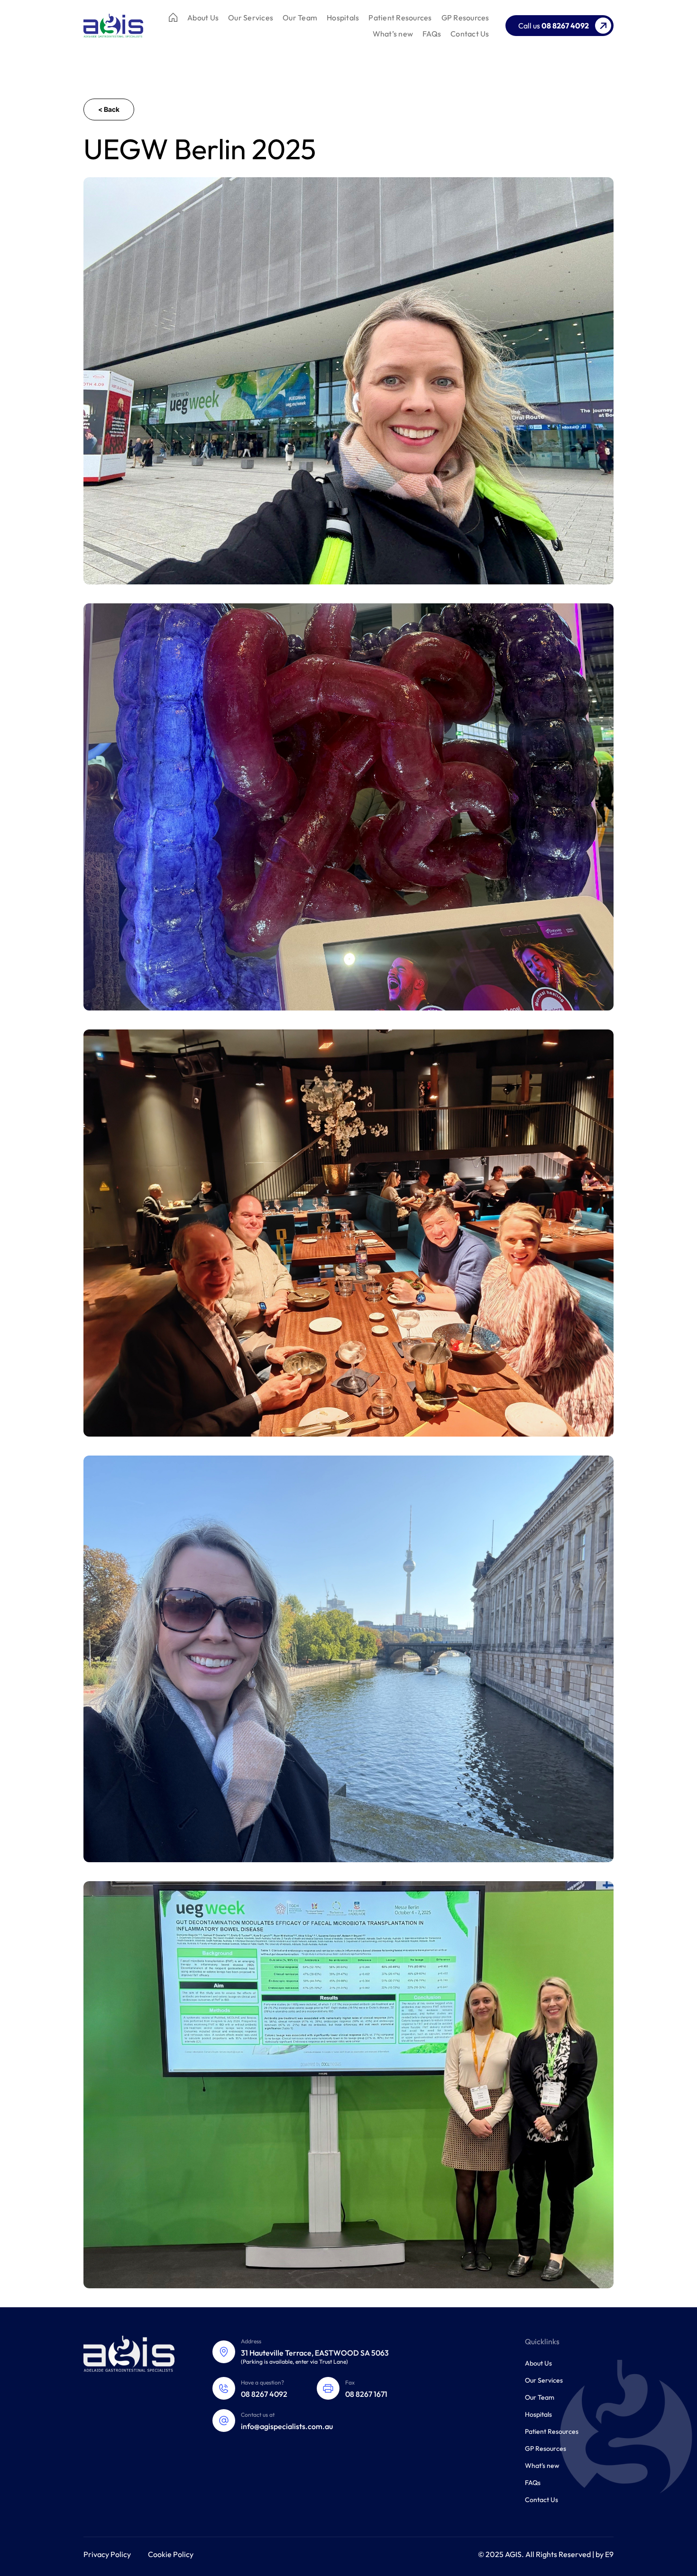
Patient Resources (400, 18)
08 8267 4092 (264, 2394)
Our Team (300, 18)
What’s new (393, 34)
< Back (109, 109)
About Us (203, 18)
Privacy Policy (107, 2554)
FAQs (432, 34)
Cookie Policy (171, 2554)
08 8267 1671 (366, 2394)
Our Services (251, 18)
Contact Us (470, 34)
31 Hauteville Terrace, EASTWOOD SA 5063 (315, 2353)
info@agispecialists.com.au (287, 2426)
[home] (113, 26)
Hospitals (343, 18)
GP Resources (465, 18)
